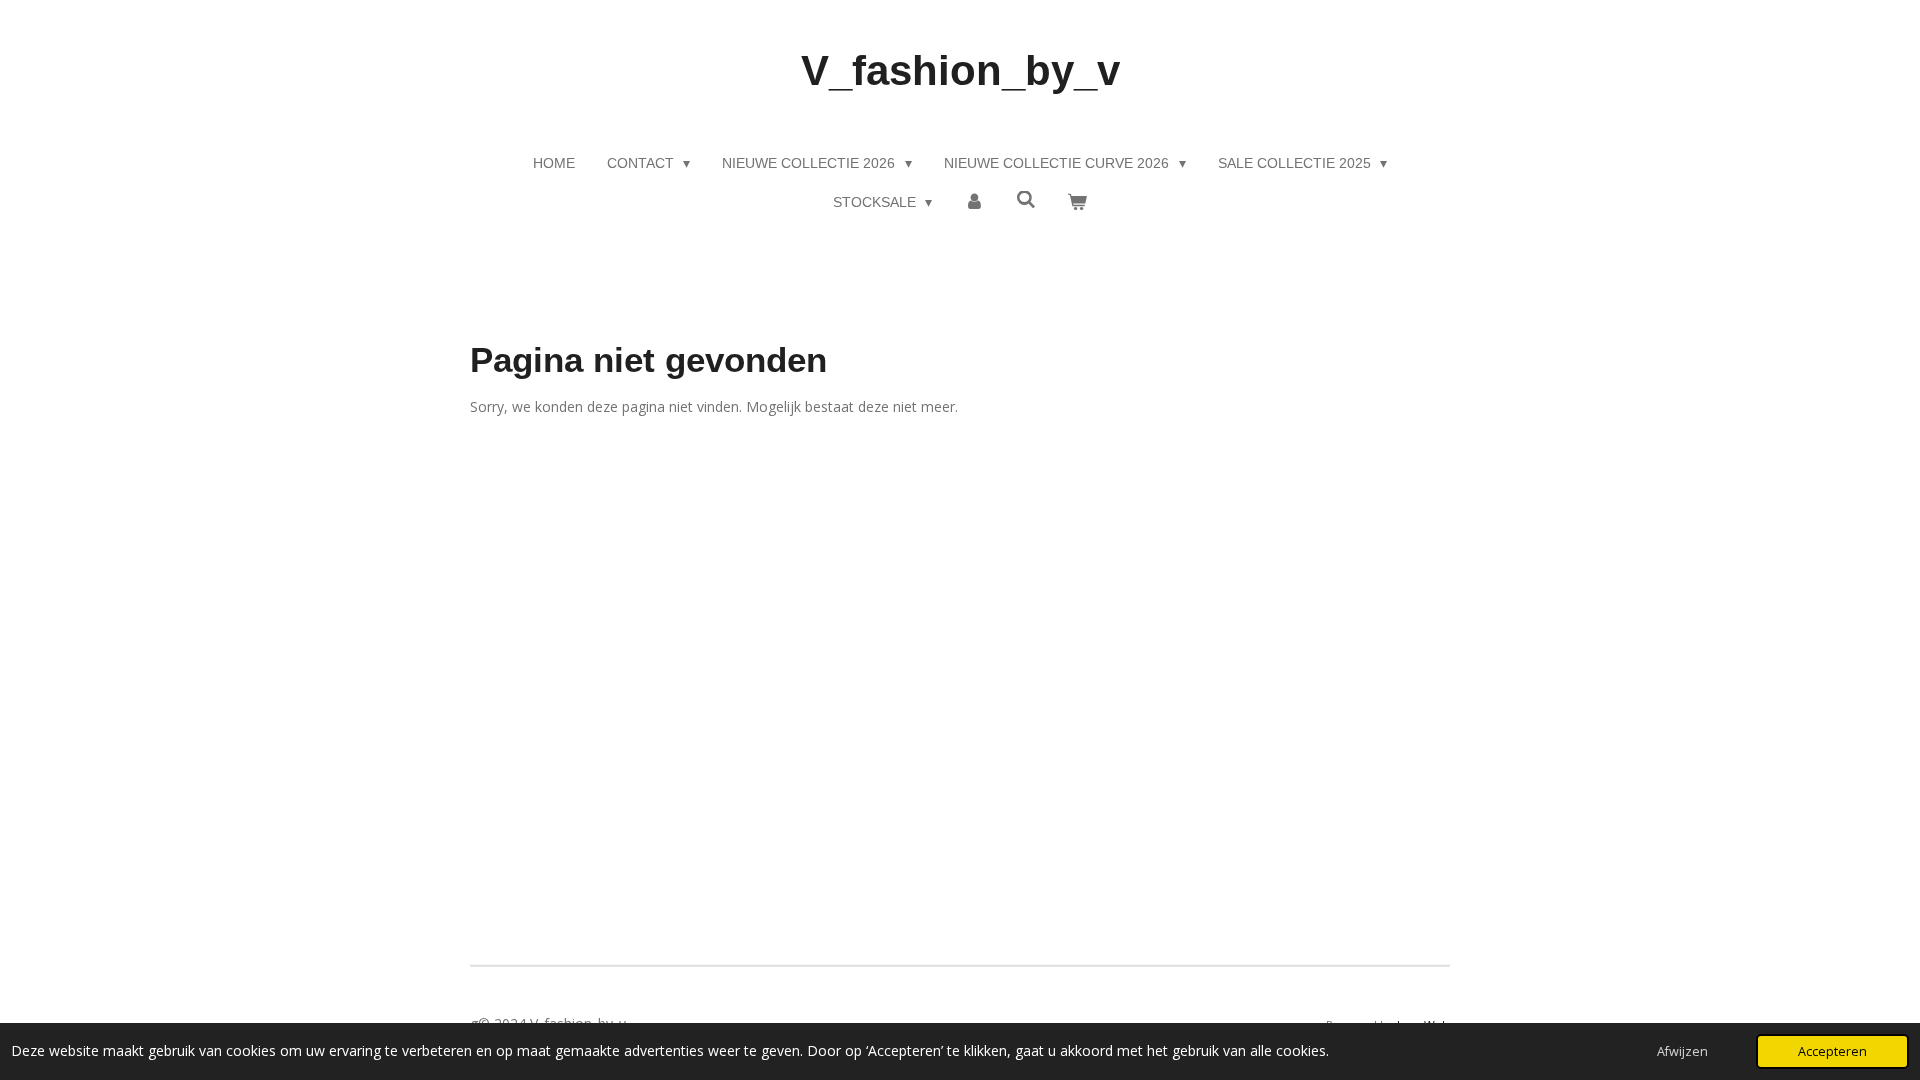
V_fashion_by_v (960, 70)
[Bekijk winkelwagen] (1078, 202)
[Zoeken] (1026, 200)
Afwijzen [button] (1682, 1051)
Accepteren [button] (1832, 1051)
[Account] (974, 202)
